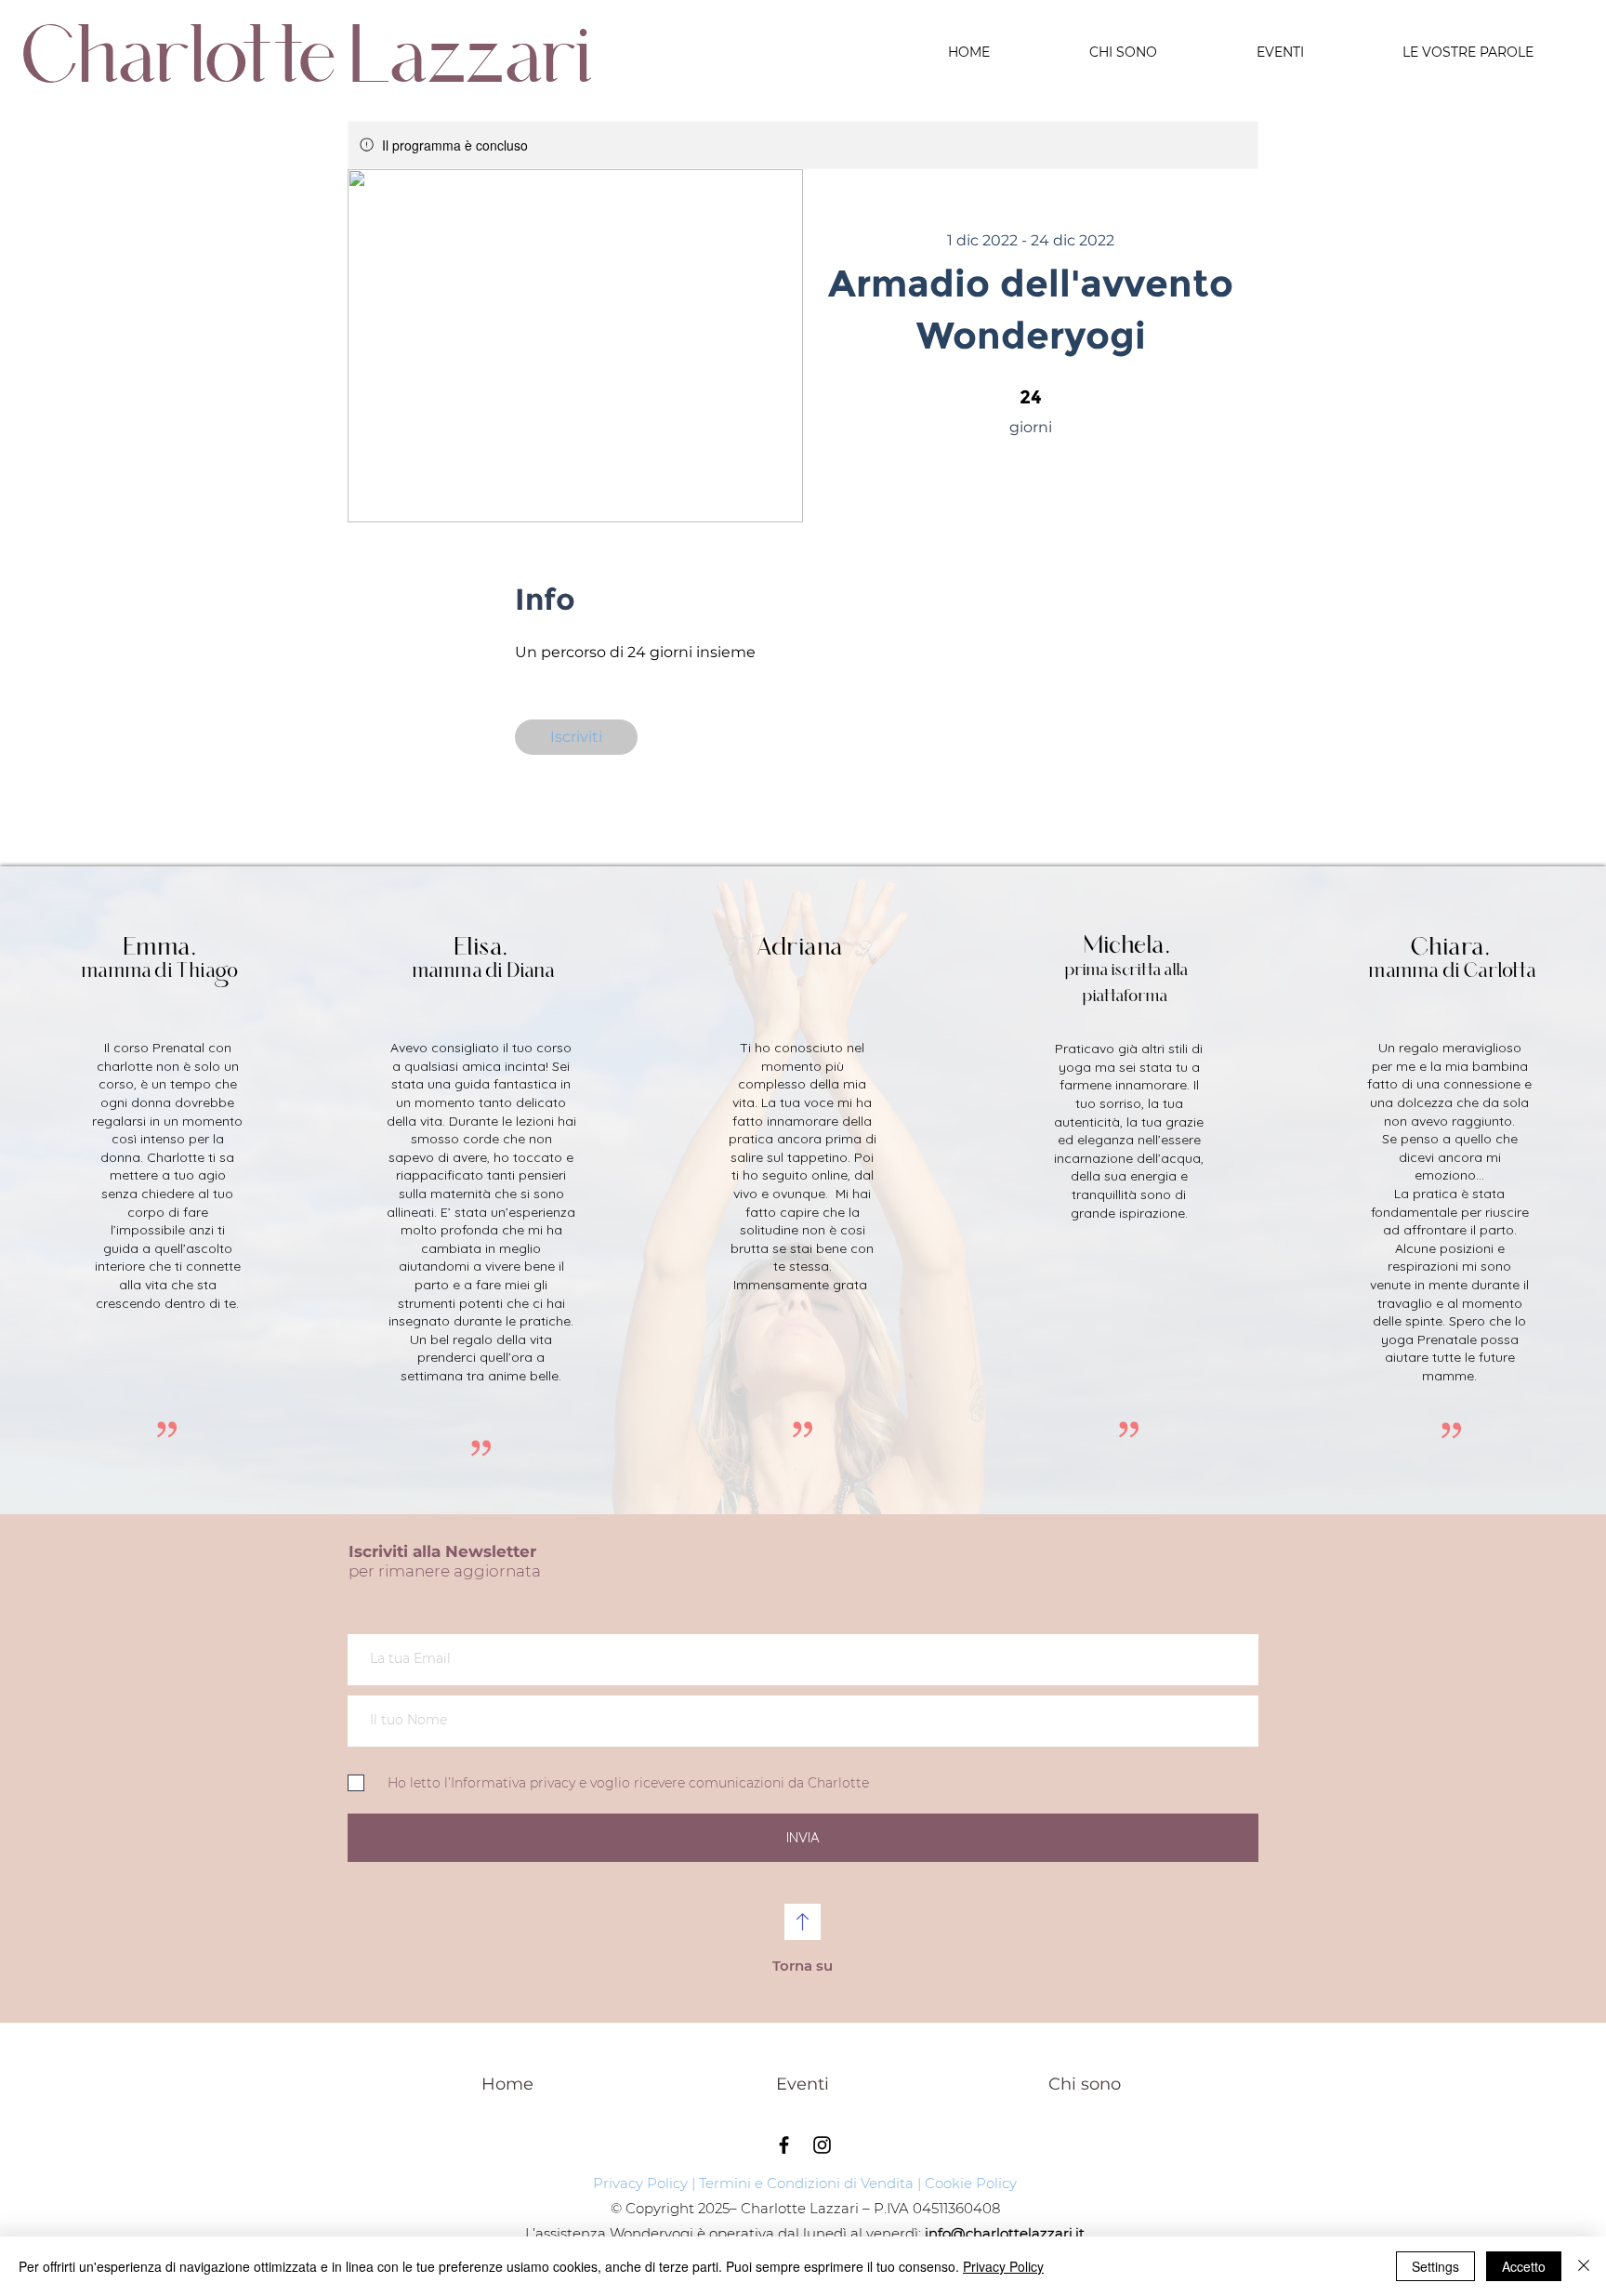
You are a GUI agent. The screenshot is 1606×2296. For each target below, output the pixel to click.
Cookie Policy (971, 2183)
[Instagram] (822, 2145)
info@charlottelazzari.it (1005, 2233)
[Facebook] (784, 2145)
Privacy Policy (640, 2183)
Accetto (1524, 2266)
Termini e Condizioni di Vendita (806, 2183)
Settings (1435, 2266)
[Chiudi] (1584, 2266)
